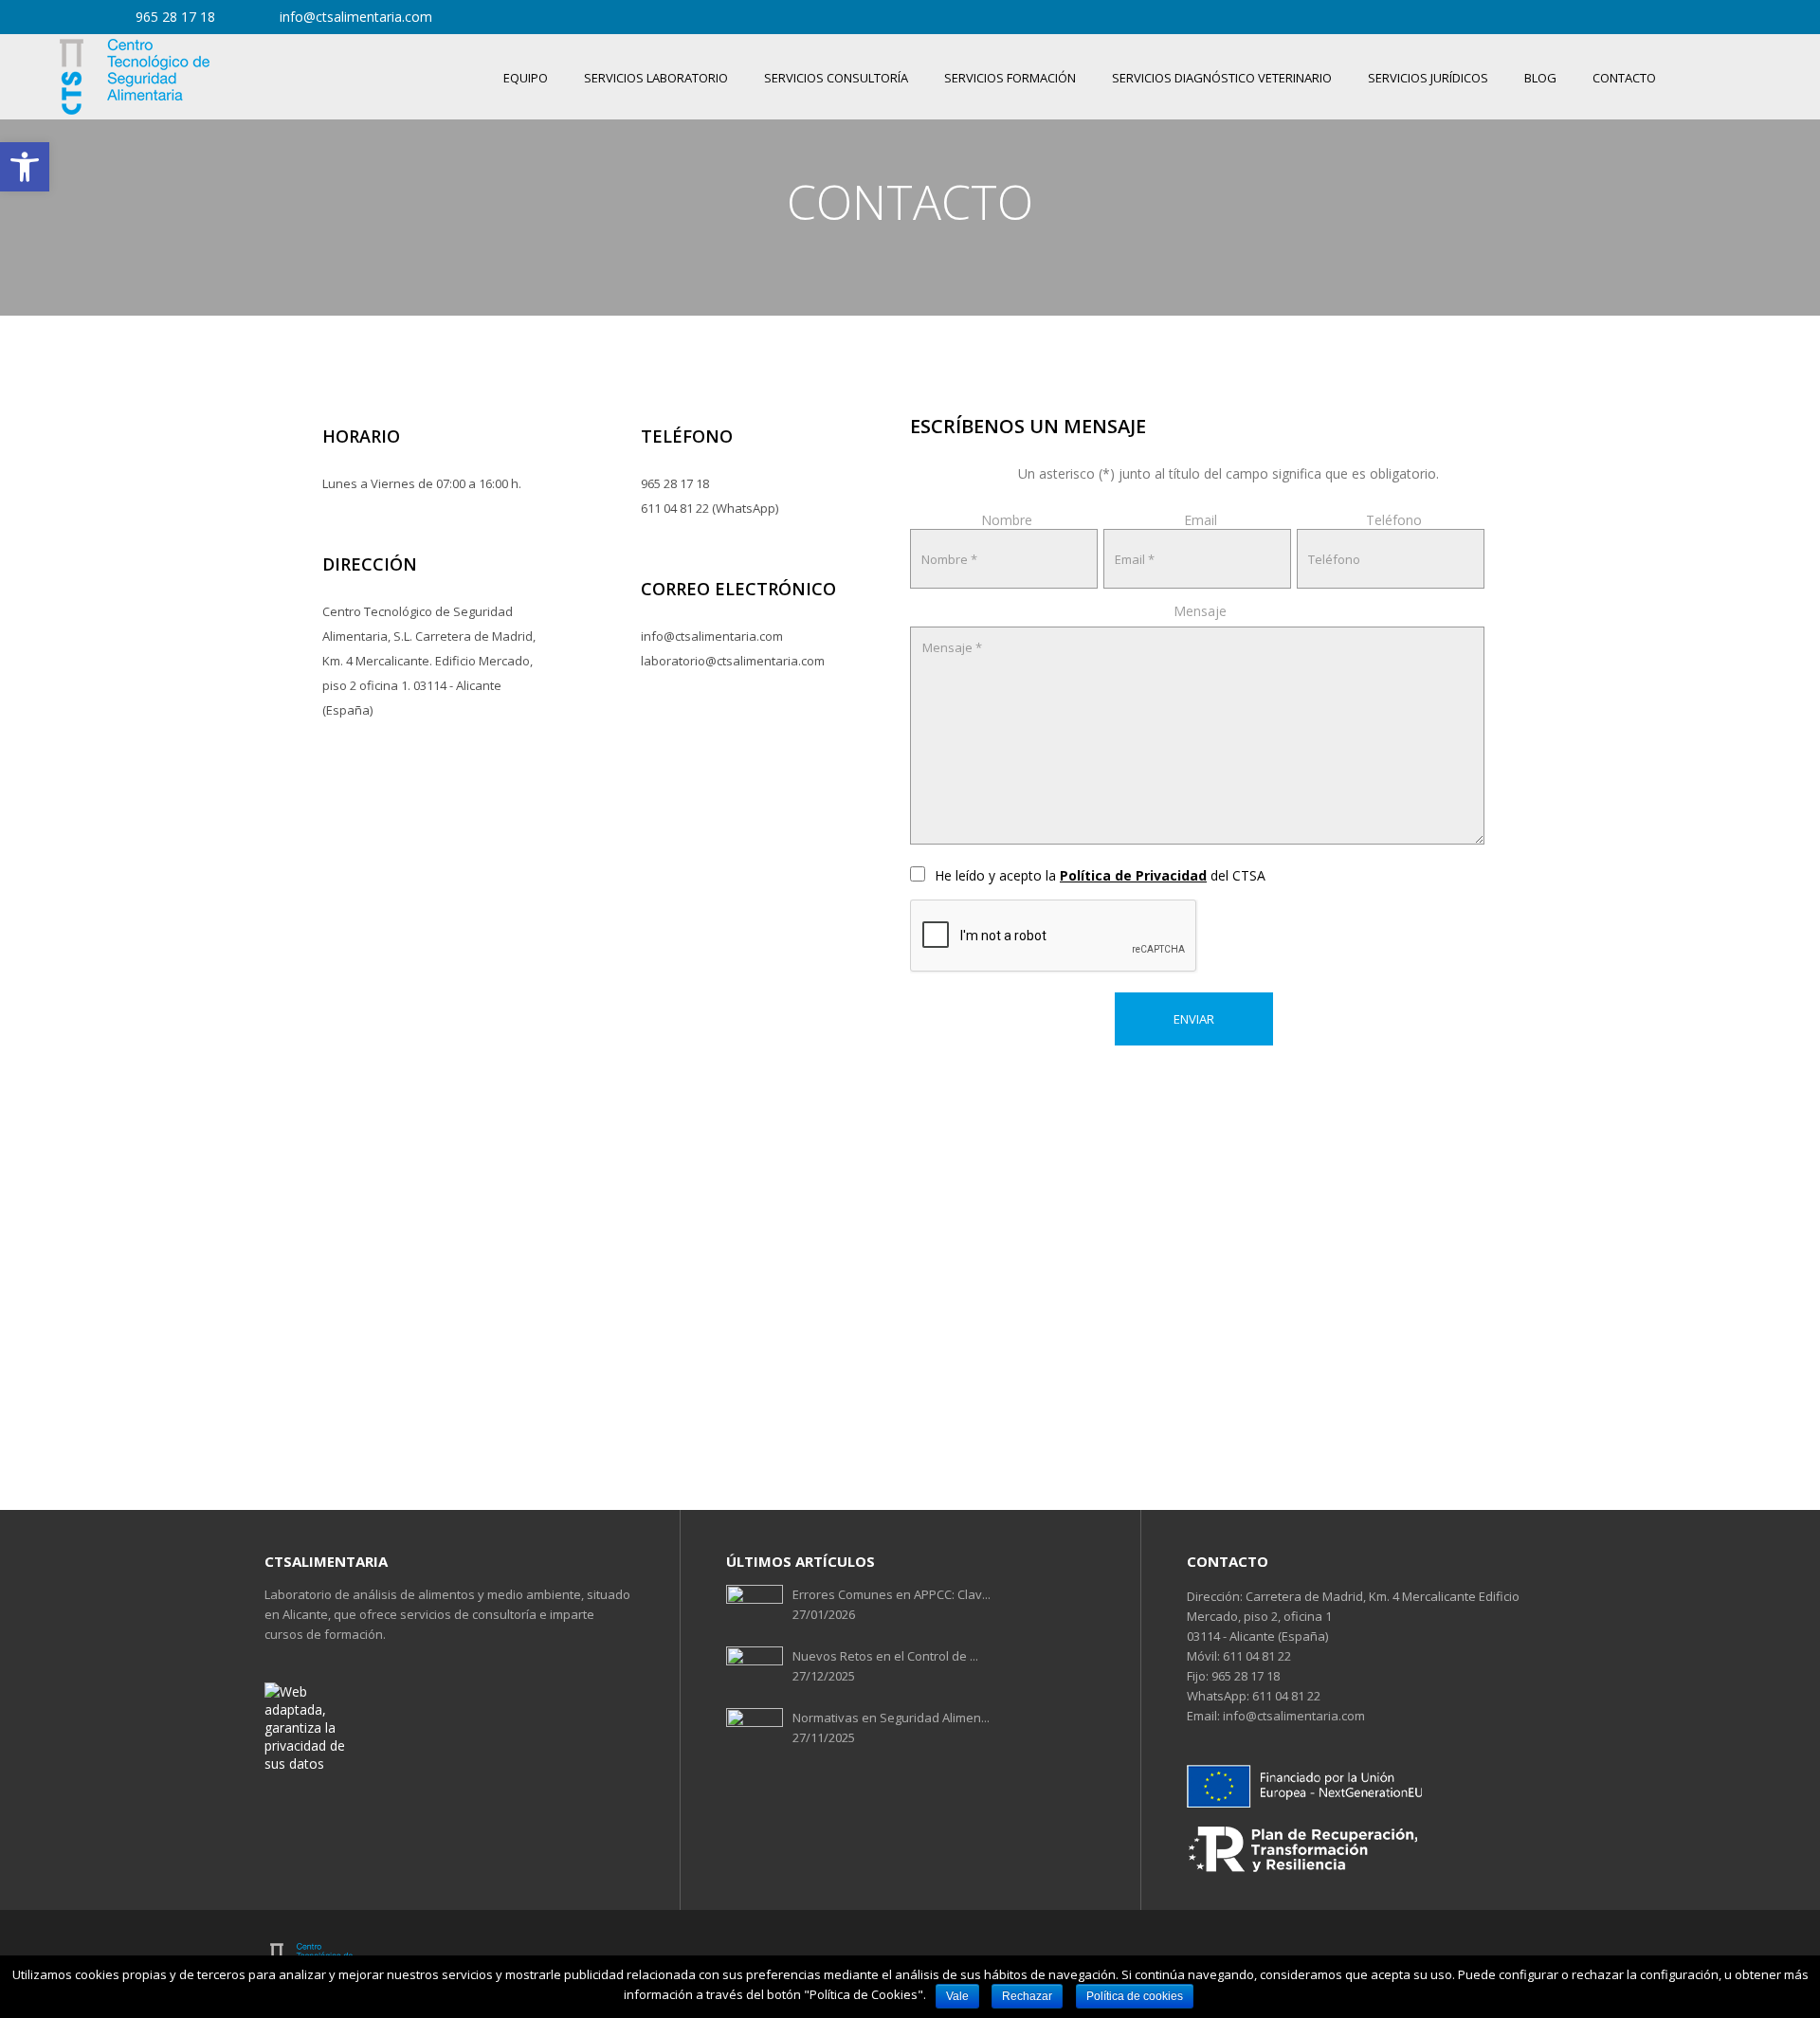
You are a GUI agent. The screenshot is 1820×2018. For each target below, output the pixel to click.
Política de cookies (1135, 1996)
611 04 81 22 (1256, 1656)
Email (1201, 520)
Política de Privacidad (1133, 875)
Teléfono (1394, 520)
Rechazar (1027, 1996)
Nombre (1007, 520)
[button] (25, 167)
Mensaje (1200, 611)
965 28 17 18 (1244, 1676)
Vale (957, 1996)
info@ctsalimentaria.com (1292, 1716)
